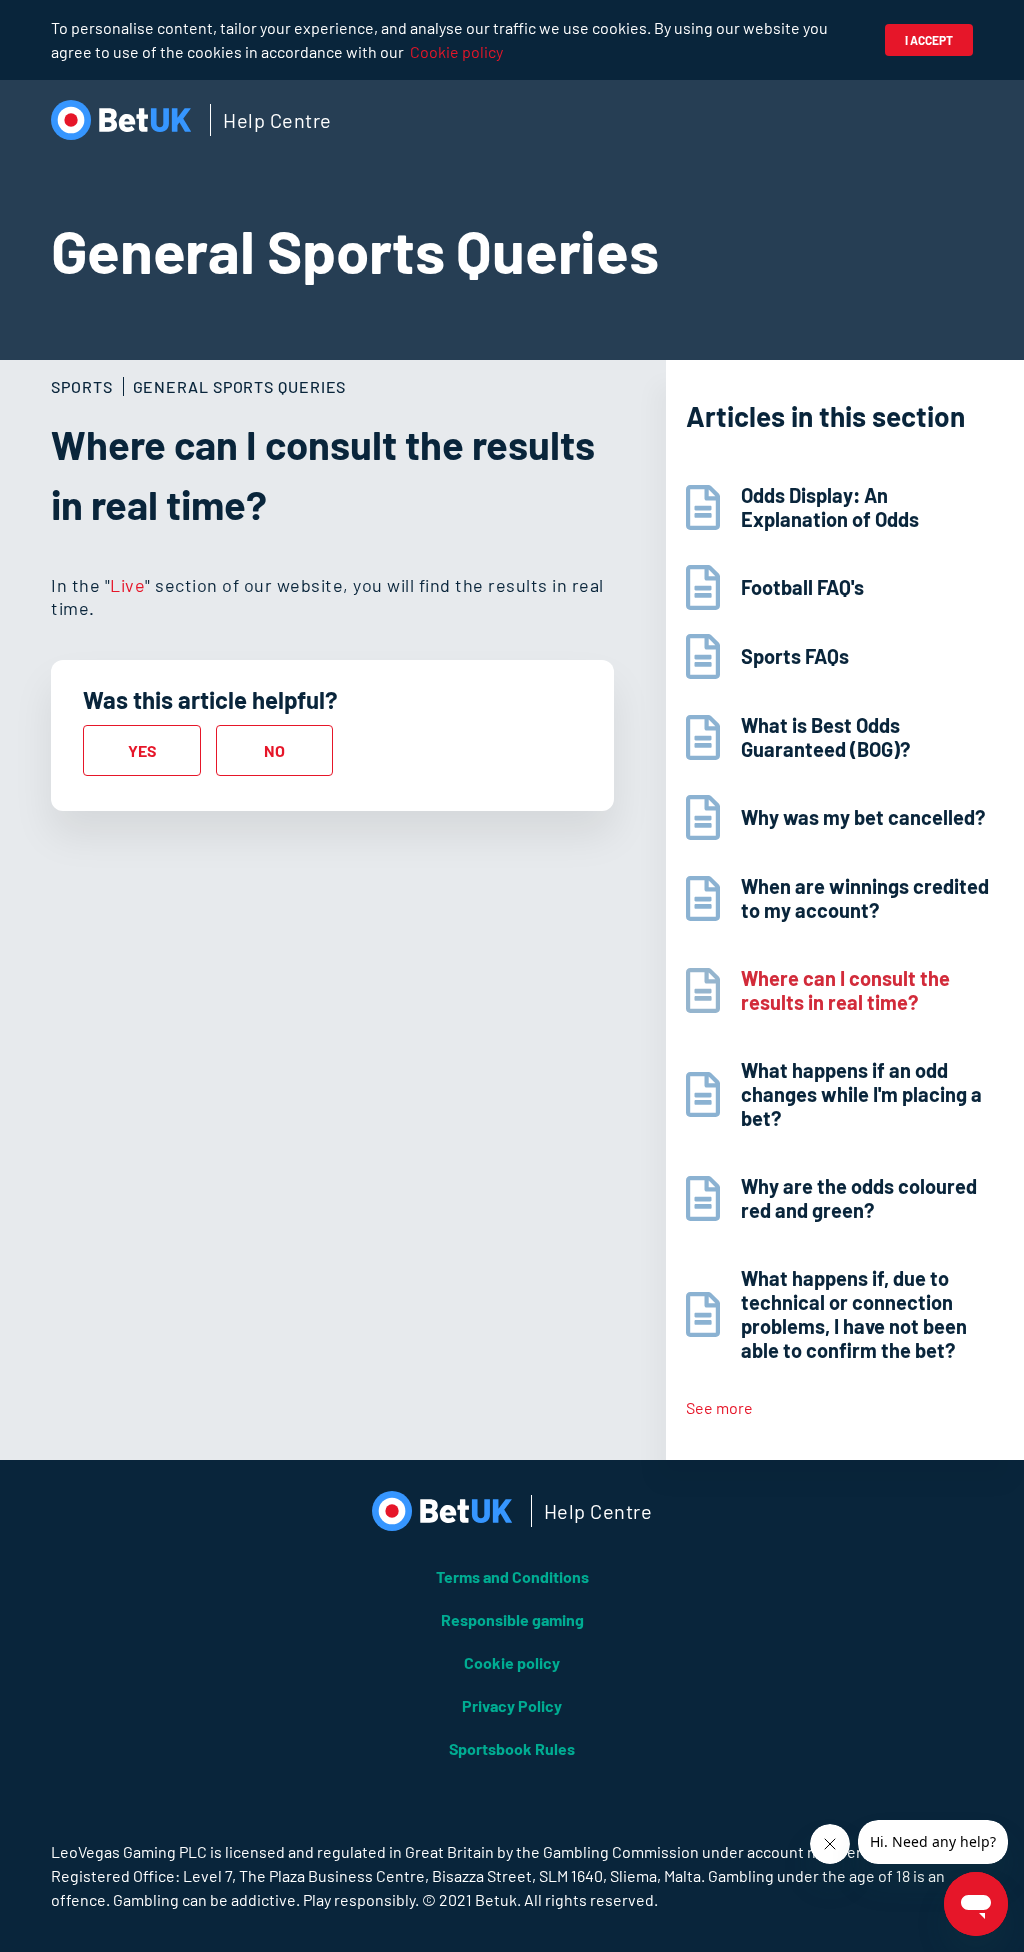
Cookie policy (456, 51)
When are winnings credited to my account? (865, 898)
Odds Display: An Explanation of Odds (830, 507)
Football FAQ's (802, 587)
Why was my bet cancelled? (863, 817)
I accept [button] (929, 40)
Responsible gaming (512, 1619)
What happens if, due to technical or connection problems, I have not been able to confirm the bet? (854, 1314)
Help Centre (277, 120)
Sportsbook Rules (512, 1748)
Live (127, 585)
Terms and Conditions (512, 1576)
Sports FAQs (795, 656)
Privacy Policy (512, 1705)
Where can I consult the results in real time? (845, 990)
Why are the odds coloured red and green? (859, 1198)
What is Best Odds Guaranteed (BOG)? (825, 737)
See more (719, 1407)
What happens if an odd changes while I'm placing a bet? (861, 1094)
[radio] (141, 750)
